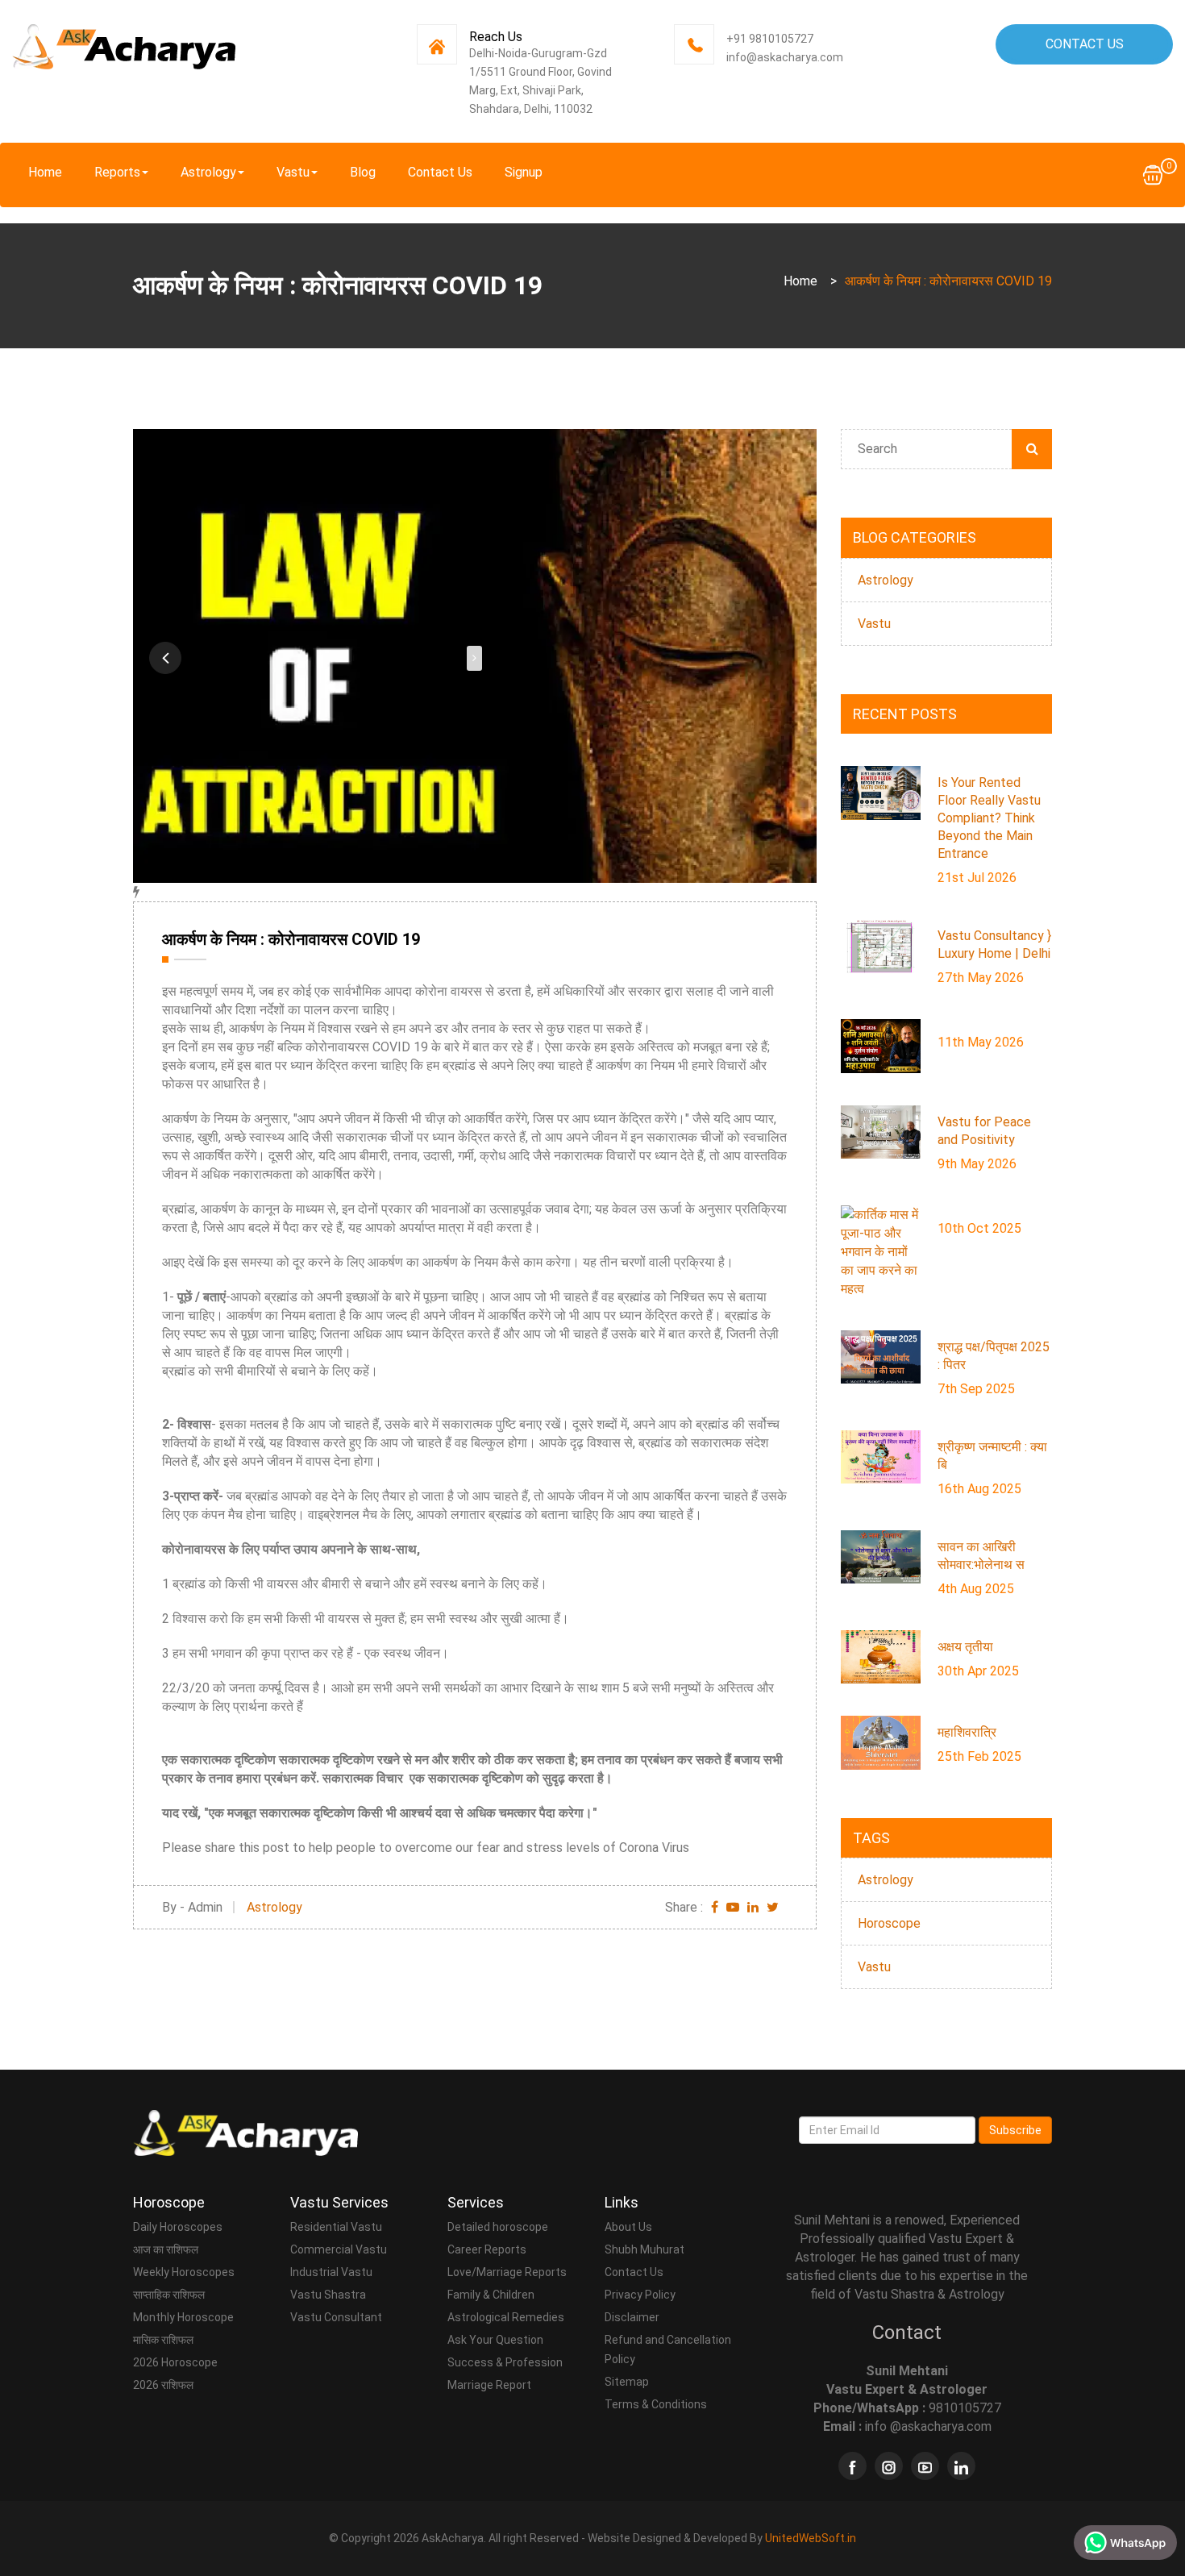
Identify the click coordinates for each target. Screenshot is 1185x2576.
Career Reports (487, 2249)
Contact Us (1085, 44)
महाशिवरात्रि (967, 1732)
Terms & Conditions (656, 2404)
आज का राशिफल (166, 2249)
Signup (524, 172)
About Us (628, 2227)
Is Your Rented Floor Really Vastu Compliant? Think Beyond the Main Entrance (989, 818)
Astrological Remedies (506, 2317)
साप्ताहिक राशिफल (169, 2295)
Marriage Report (489, 2385)
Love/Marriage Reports (507, 2272)
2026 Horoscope (175, 2362)
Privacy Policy (640, 2295)
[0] (1153, 174)
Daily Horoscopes (178, 2227)
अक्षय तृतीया (965, 1647)
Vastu (293, 172)
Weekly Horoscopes (184, 2272)
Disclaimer (632, 2317)
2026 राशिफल (163, 2385)
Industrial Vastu (331, 2272)
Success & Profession (505, 2362)
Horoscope (889, 1923)
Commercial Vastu (339, 2249)
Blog (363, 172)
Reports (117, 172)
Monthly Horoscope (183, 2317)
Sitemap (627, 2382)
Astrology (208, 172)
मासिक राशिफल (163, 2340)
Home (45, 172)
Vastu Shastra (328, 2295)
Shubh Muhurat (644, 2249)
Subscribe (1015, 2130)
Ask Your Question (495, 2340)
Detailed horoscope (498, 2227)
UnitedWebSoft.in (811, 2538)
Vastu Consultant (336, 2317)
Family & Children (491, 2295)
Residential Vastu (336, 2227)
